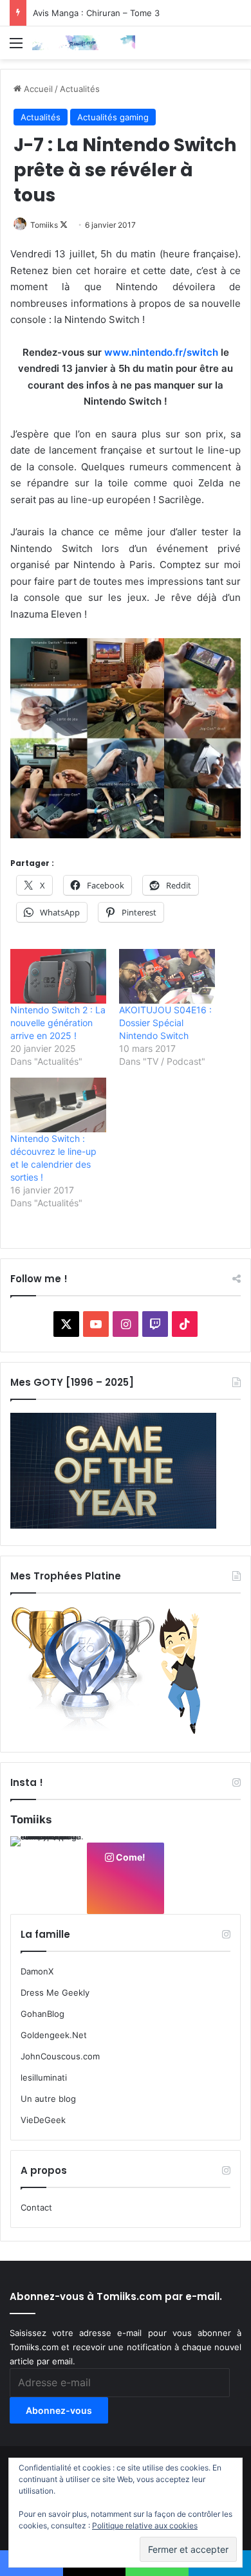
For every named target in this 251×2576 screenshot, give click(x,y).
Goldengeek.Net (54, 2035)
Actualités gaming (113, 117)
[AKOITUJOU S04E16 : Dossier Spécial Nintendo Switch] (167, 976)
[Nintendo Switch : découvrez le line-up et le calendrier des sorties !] (58, 1105)
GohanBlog (42, 2014)
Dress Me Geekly (55, 1992)
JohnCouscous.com (60, 2056)
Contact (36, 2207)
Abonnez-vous (59, 2410)
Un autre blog (48, 2099)
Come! (130, 1857)
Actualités (80, 89)
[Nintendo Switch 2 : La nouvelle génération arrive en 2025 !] (58, 976)
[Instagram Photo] (48, 1874)
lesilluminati (44, 2077)
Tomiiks (44, 225)
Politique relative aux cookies (145, 2525)
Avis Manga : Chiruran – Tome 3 (96, 13)
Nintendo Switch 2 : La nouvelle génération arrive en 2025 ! (58, 1023)
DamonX (37, 1971)
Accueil (37, 89)
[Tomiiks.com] (84, 43)
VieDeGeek (43, 2120)
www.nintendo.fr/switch (161, 352)
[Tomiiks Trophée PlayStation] (113, 1732)
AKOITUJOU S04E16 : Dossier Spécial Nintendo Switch (165, 1023)
